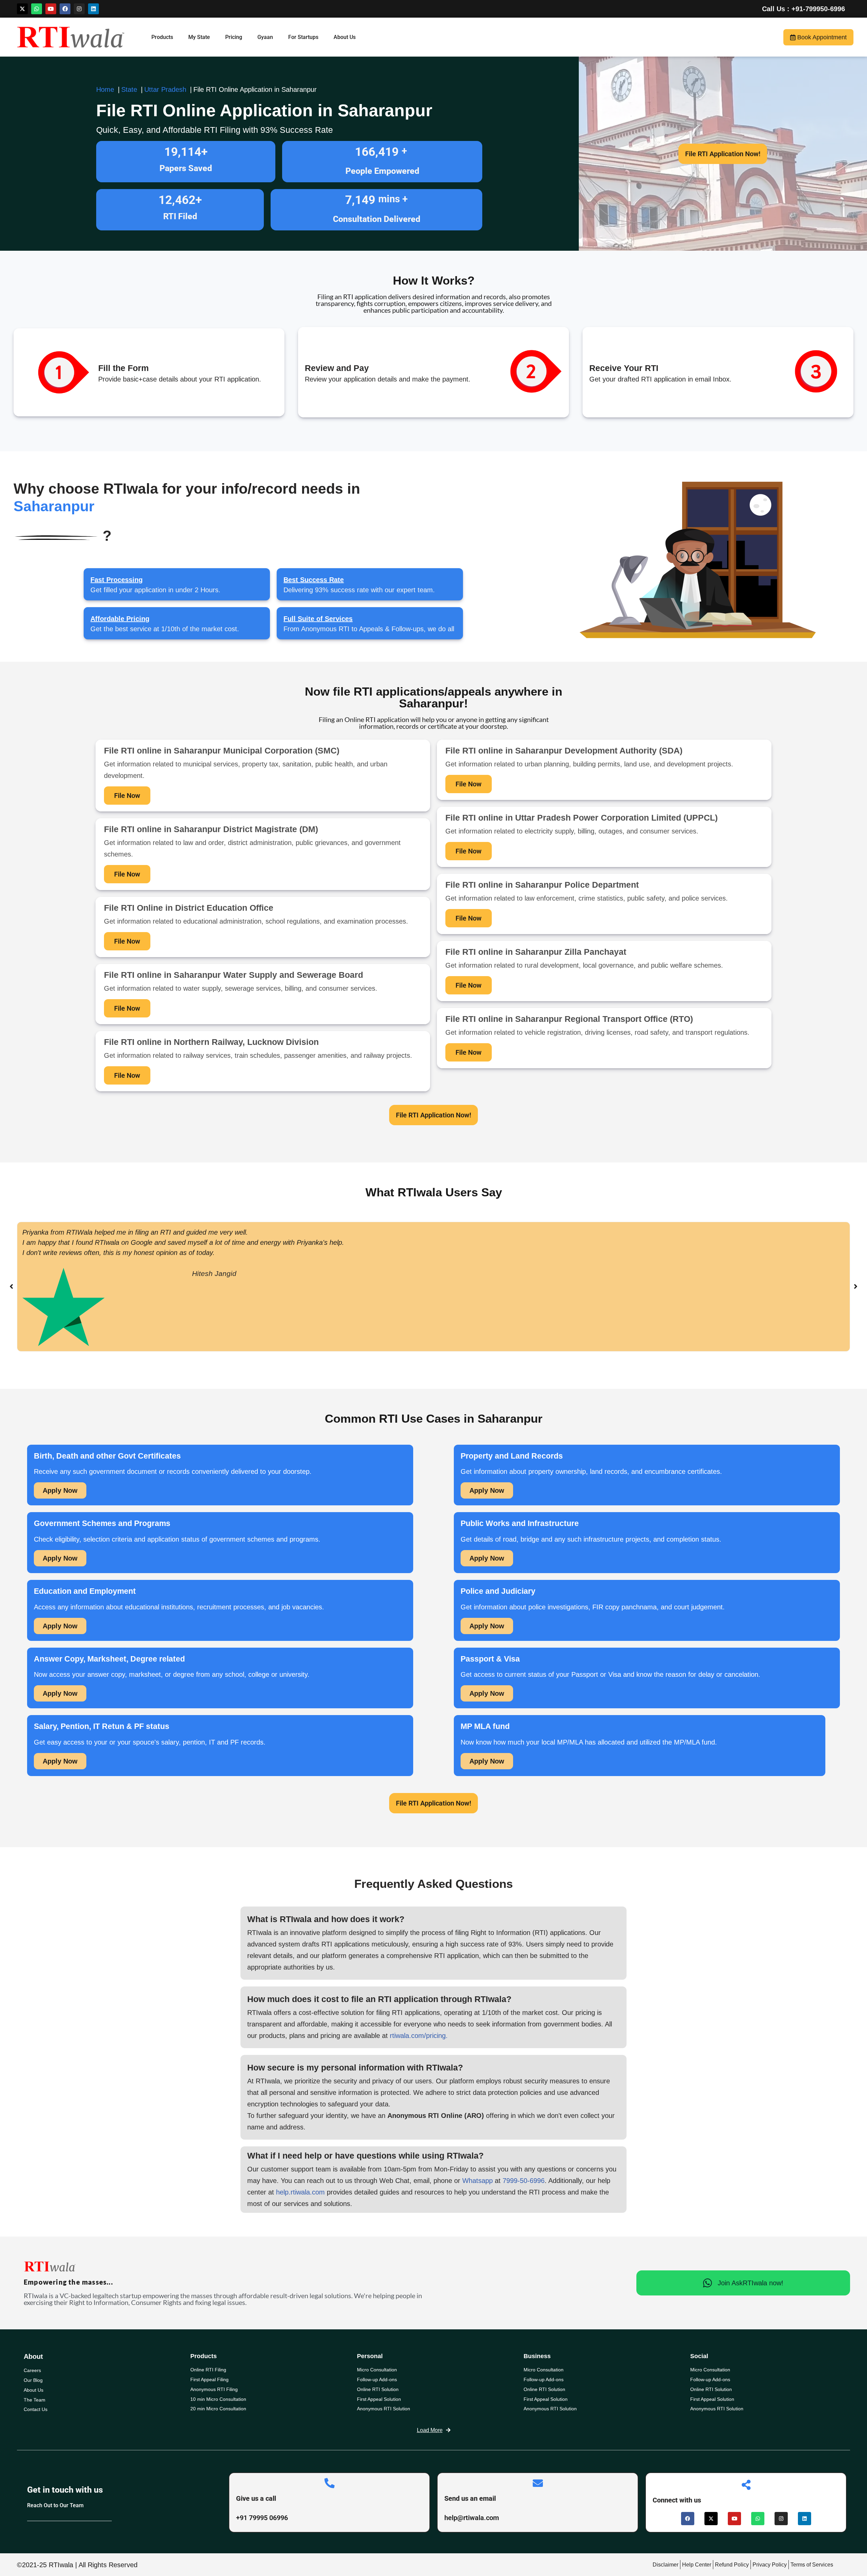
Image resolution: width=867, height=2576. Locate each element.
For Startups (303, 37)
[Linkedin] (93, 9)
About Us (345, 37)
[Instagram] (79, 9)
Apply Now (60, 1490)
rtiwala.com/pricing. (419, 2036)
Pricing (234, 37)
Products (162, 37)
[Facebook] (65, 9)
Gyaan (265, 37)
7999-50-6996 (524, 2181)
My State (199, 37)
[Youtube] (51, 9)
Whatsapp (478, 2181)
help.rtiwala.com (300, 2192)
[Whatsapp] (37, 9)
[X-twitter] (22, 9)
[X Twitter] (711, 2519)
